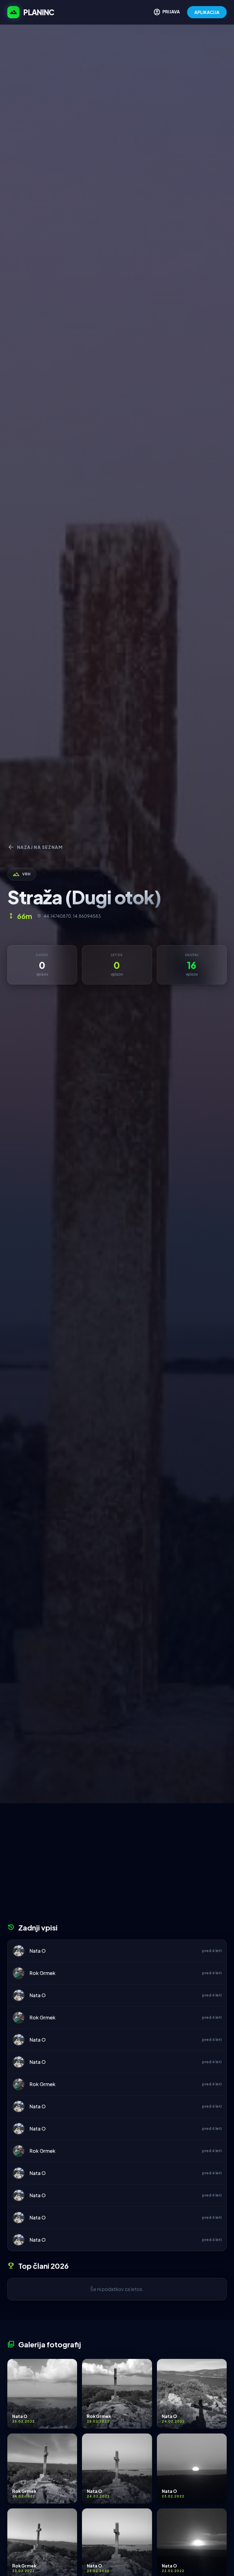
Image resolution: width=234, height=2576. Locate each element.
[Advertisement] (117, 1865)
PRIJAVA (167, 12)
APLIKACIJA (207, 12)
